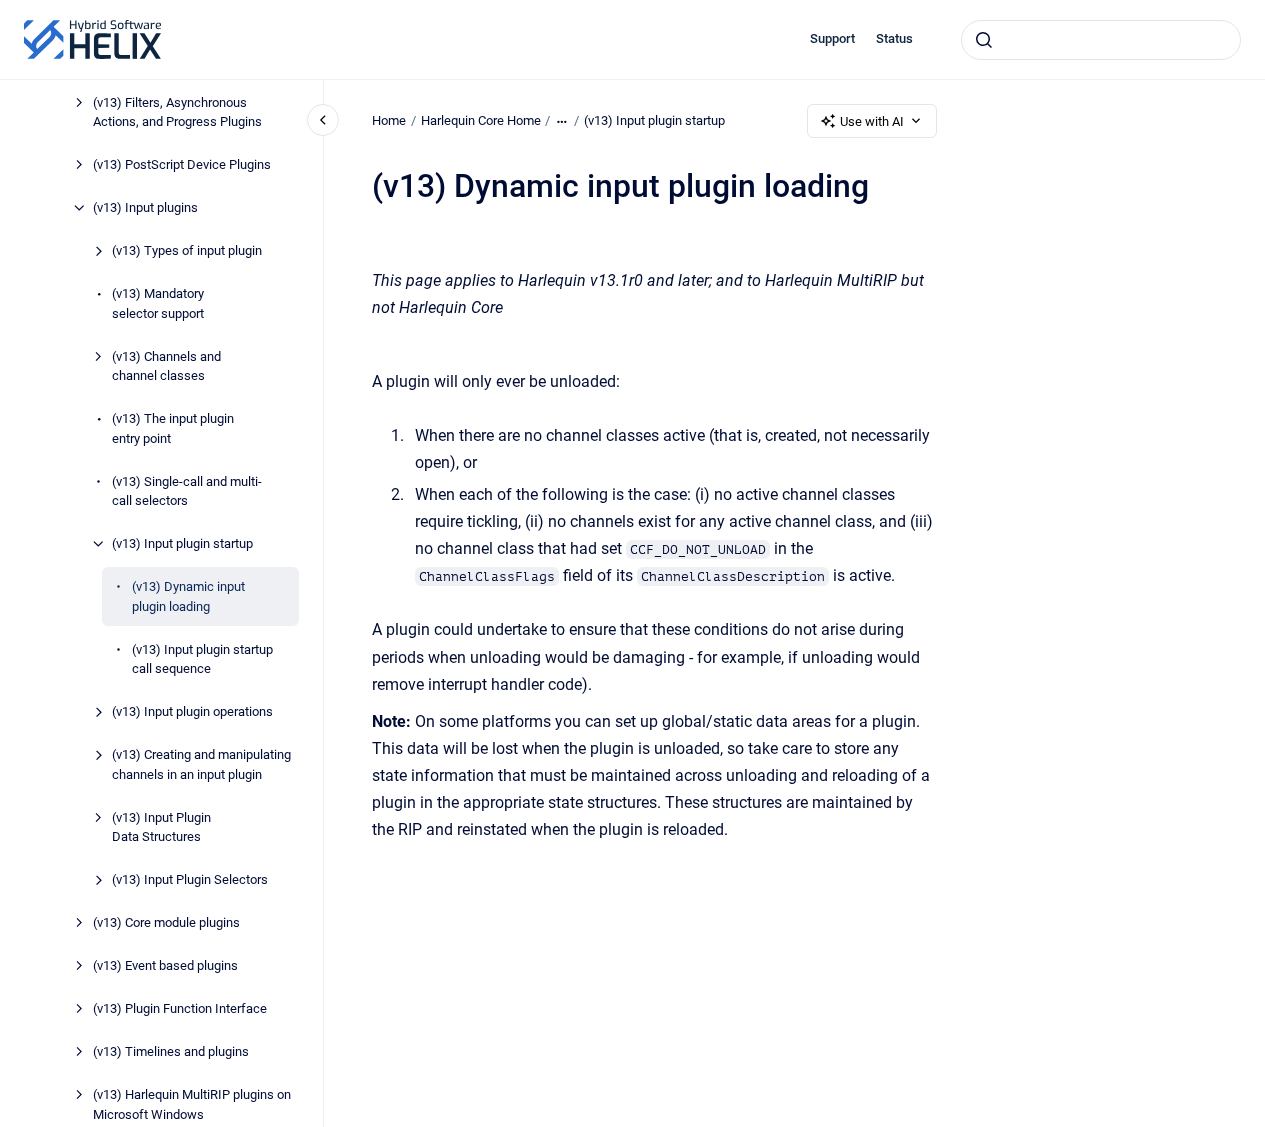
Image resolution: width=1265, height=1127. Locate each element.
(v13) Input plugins (145, 207)
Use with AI (872, 121)
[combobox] (1101, 40)
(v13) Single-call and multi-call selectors (187, 491)
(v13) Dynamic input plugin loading (188, 596)
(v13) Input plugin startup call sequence (202, 659)
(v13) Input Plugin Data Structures (161, 827)
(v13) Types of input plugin (187, 250)
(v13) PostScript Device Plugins (182, 164)
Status (894, 38)
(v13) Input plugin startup (182, 543)
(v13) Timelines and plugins (171, 1051)
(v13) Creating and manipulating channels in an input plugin (201, 764)
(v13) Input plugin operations (192, 711)
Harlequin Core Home (481, 120)
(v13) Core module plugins (166, 922)
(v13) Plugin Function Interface (180, 1008)
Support (832, 38)
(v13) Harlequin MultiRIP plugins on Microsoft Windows (192, 1104)
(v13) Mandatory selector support (158, 303)
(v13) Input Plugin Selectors (190, 879)
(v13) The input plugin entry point (173, 428)
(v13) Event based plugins (165, 965)
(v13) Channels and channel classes (166, 366)
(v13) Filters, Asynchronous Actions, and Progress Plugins (177, 112)
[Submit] (984, 40)
